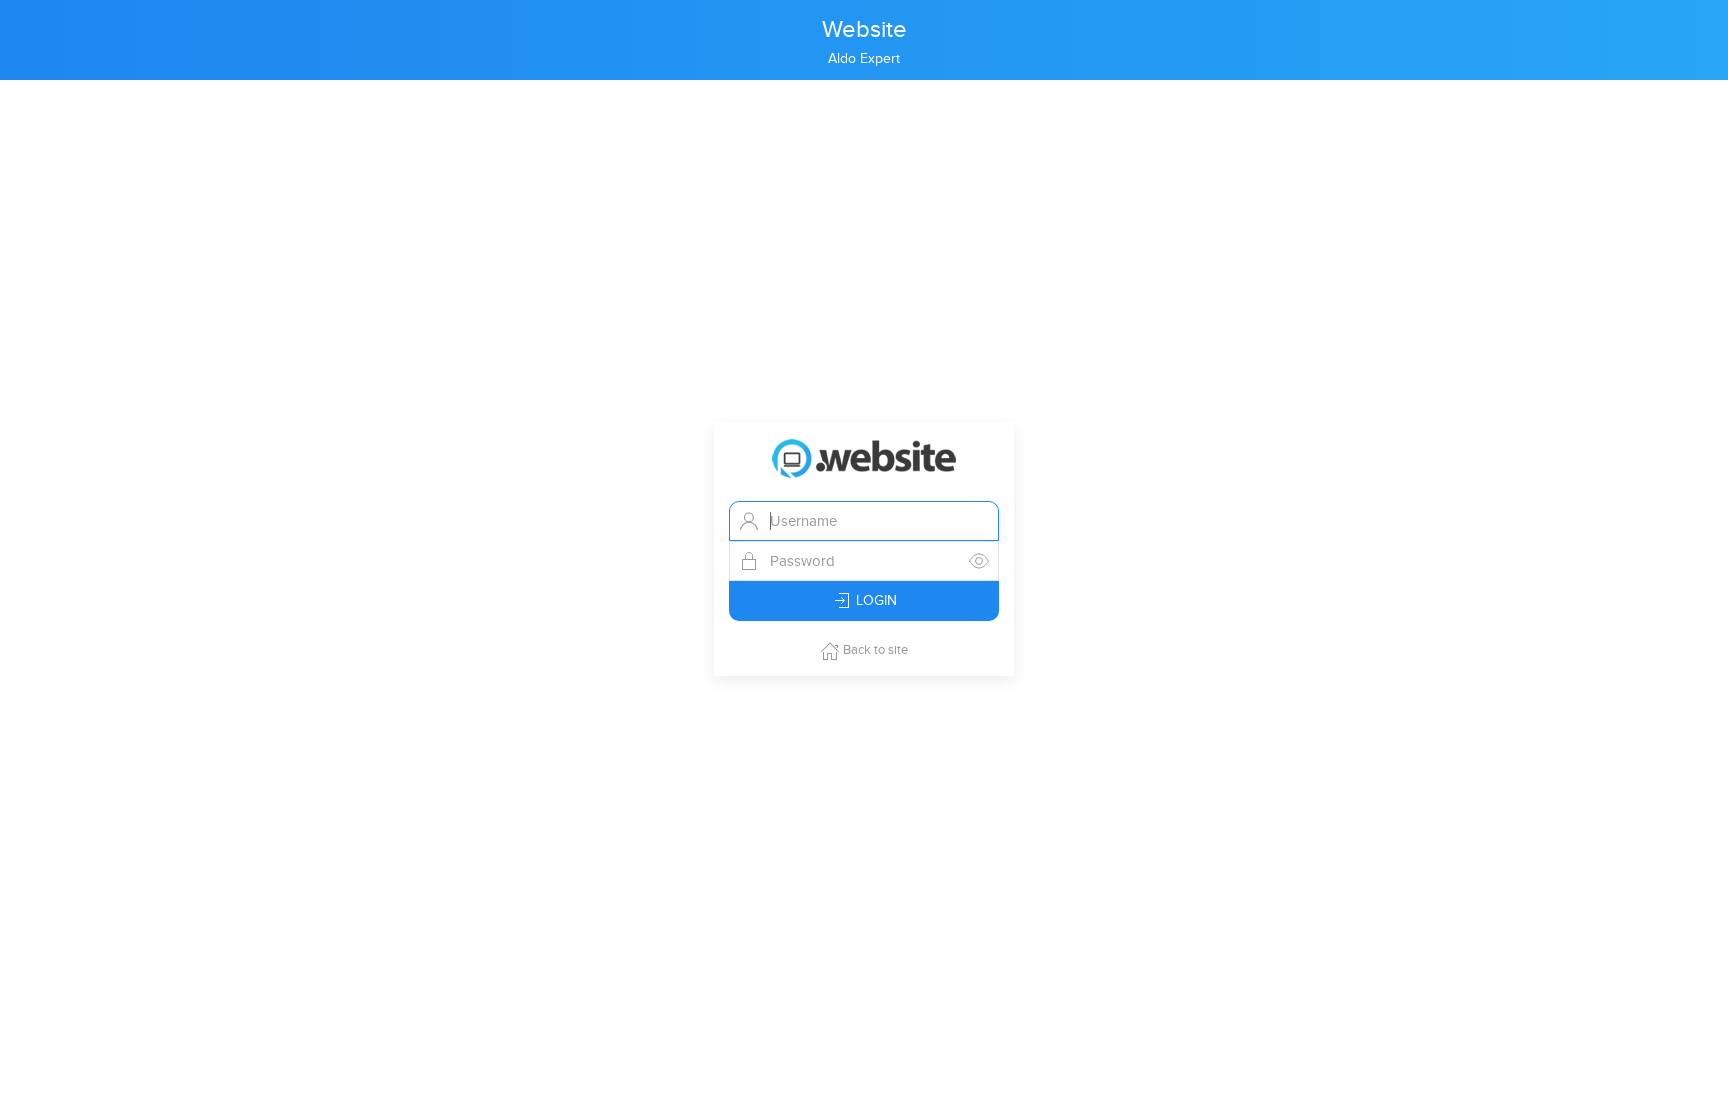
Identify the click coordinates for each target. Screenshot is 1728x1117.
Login (874, 600)
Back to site (874, 650)
